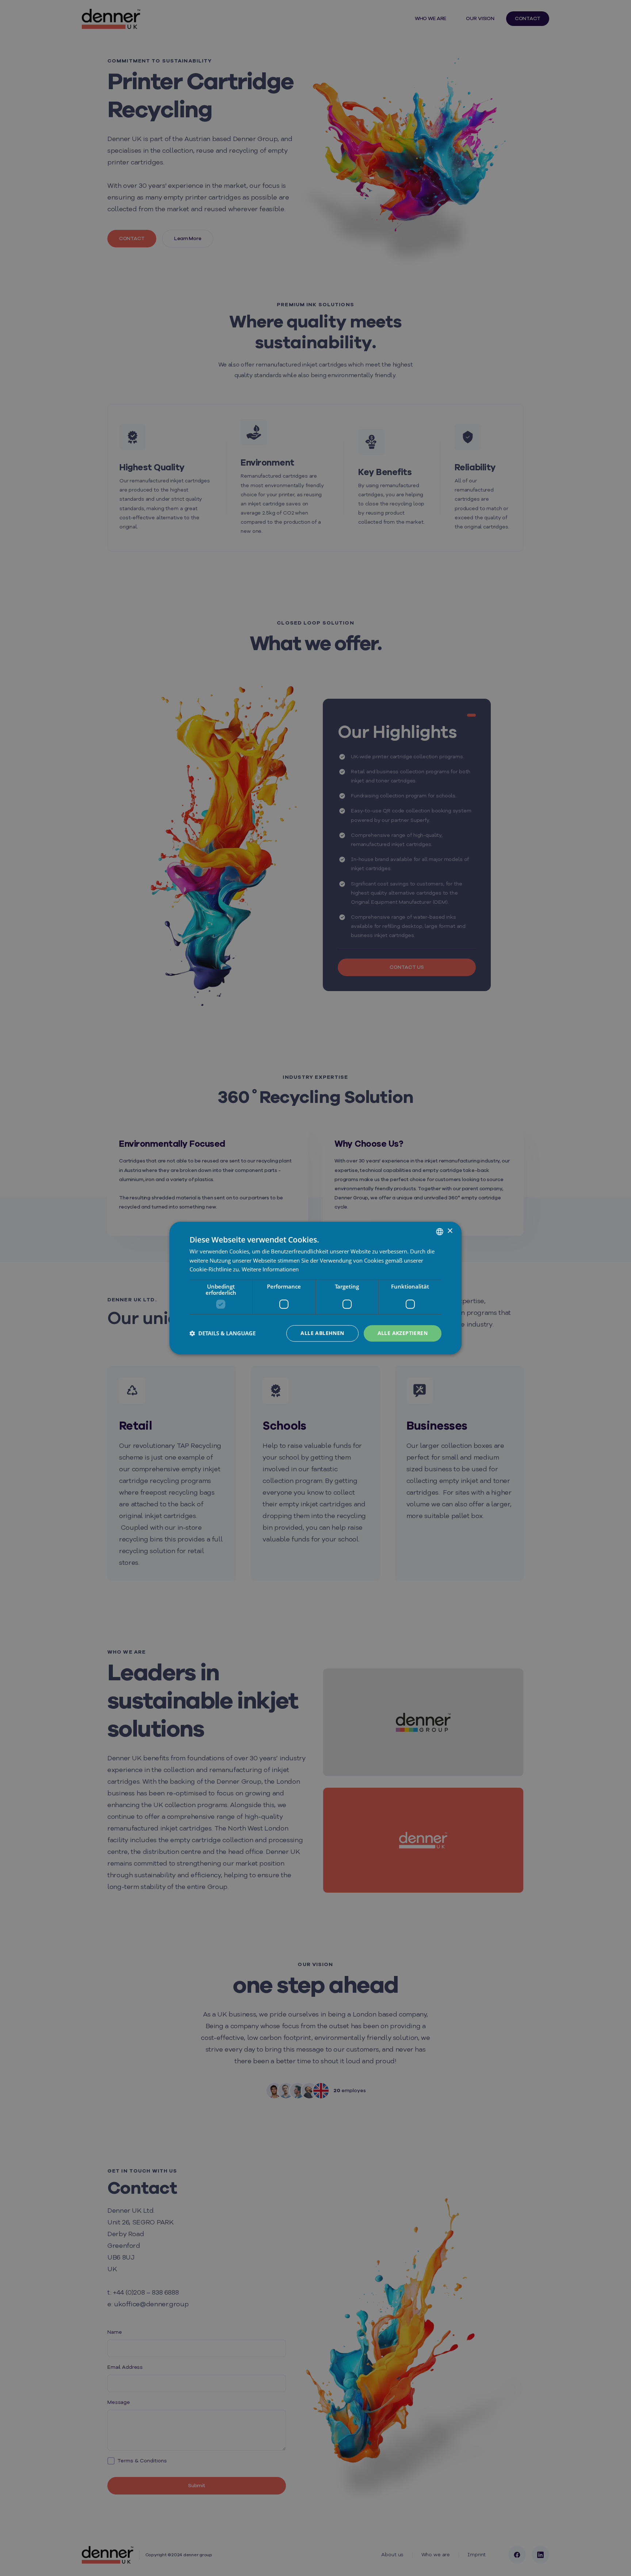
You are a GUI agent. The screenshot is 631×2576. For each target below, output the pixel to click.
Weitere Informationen (270, 1270)
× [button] (450, 1231)
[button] (223, 1333)
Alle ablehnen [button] (322, 1333)
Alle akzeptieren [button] (403, 1333)
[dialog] (315, 1288)
